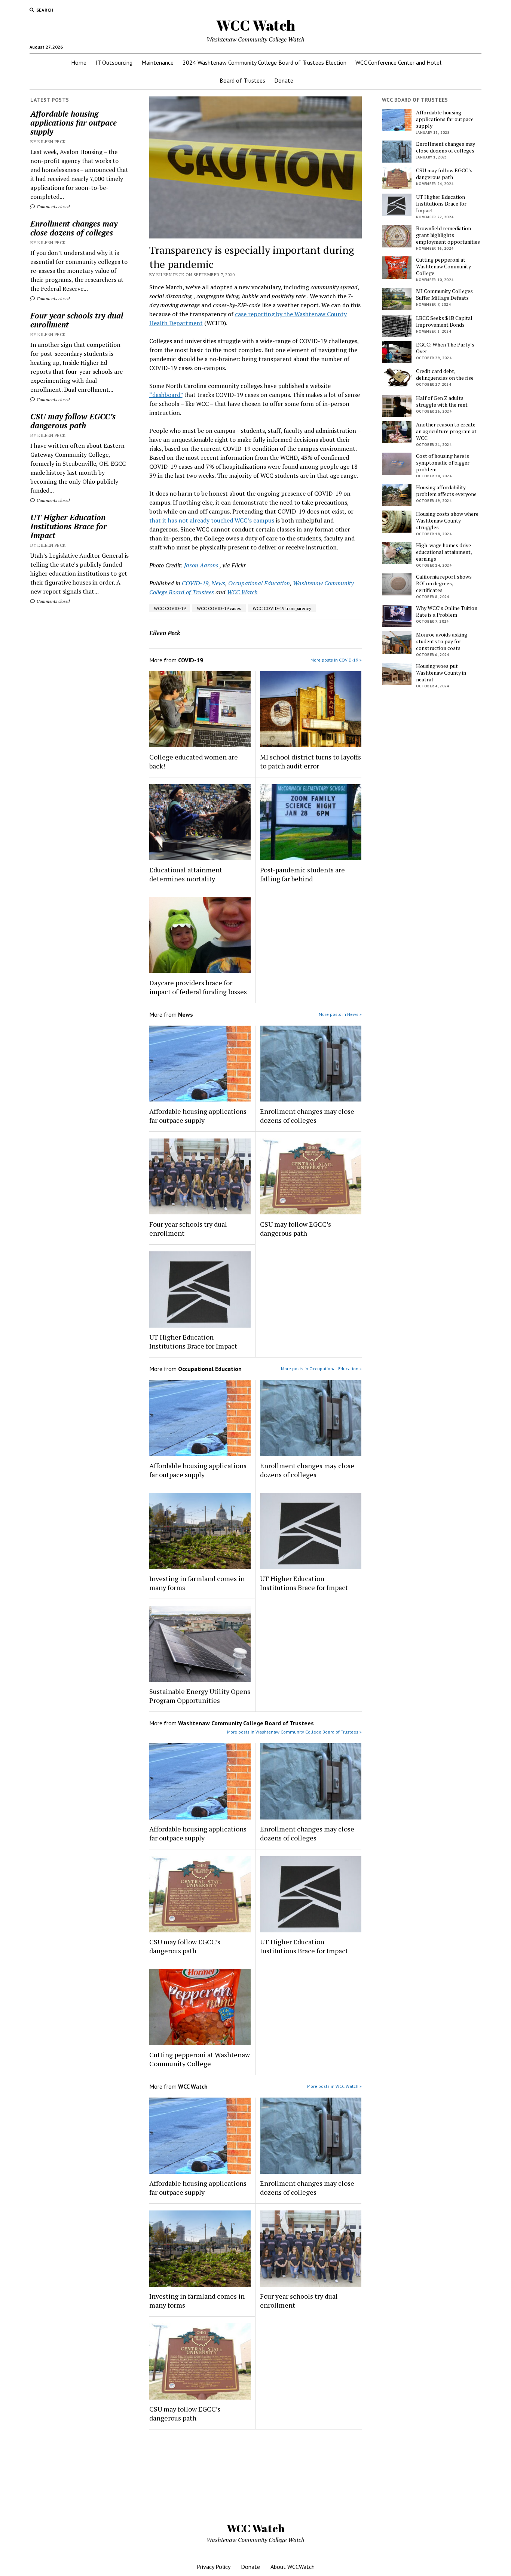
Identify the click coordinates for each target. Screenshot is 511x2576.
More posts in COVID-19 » (336, 660)
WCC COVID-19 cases (219, 608)
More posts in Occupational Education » (321, 1369)
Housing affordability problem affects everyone (446, 491)
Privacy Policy (214, 2567)
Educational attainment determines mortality (186, 874)
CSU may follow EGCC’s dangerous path (73, 421)
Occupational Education (259, 583)
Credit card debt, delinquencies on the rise (445, 375)
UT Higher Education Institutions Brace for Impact (68, 526)
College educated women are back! (194, 761)
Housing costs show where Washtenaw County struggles (447, 521)
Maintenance (157, 62)
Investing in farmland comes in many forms (197, 1583)
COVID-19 (195, 583)
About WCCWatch (293, 2567)
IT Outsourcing (114, 62)
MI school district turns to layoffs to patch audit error (310, 761)
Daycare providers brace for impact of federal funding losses (198, 987)
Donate (284, 80)
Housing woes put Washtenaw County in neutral (441, 673)
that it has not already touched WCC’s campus (212, 520)
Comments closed (53, 207)
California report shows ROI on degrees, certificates (444, 583)
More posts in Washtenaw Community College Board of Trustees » (294, 1732)
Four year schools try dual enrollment (77, 320)
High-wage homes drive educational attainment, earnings (444, 552)
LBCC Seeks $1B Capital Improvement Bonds (444, 321)
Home (79, 62)
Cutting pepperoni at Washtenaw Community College (200, 2059)
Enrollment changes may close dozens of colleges (74, 228)
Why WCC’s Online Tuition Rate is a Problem (447, 611)
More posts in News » (340, 1014)
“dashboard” (166, 395)
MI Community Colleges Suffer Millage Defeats (444, 295)
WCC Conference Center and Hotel (398, 62)
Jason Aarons (202, 565)
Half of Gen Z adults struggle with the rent (442, 401)
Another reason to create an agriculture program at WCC (446, 431)
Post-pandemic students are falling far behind (302, 874)
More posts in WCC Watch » (334, 2086)
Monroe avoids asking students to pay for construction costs (442, 641)
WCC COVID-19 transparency (282, 608)
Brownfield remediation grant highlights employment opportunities (448, 235)
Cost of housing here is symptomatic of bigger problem (443, 463)
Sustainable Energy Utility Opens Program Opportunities (200, 1696)
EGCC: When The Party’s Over (445, 348)
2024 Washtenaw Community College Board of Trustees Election (264, 62)
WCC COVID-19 (170, 608)
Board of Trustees (242, 80)
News (218, 583)
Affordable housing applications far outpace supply (74, 123)
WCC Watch (256, 25)
